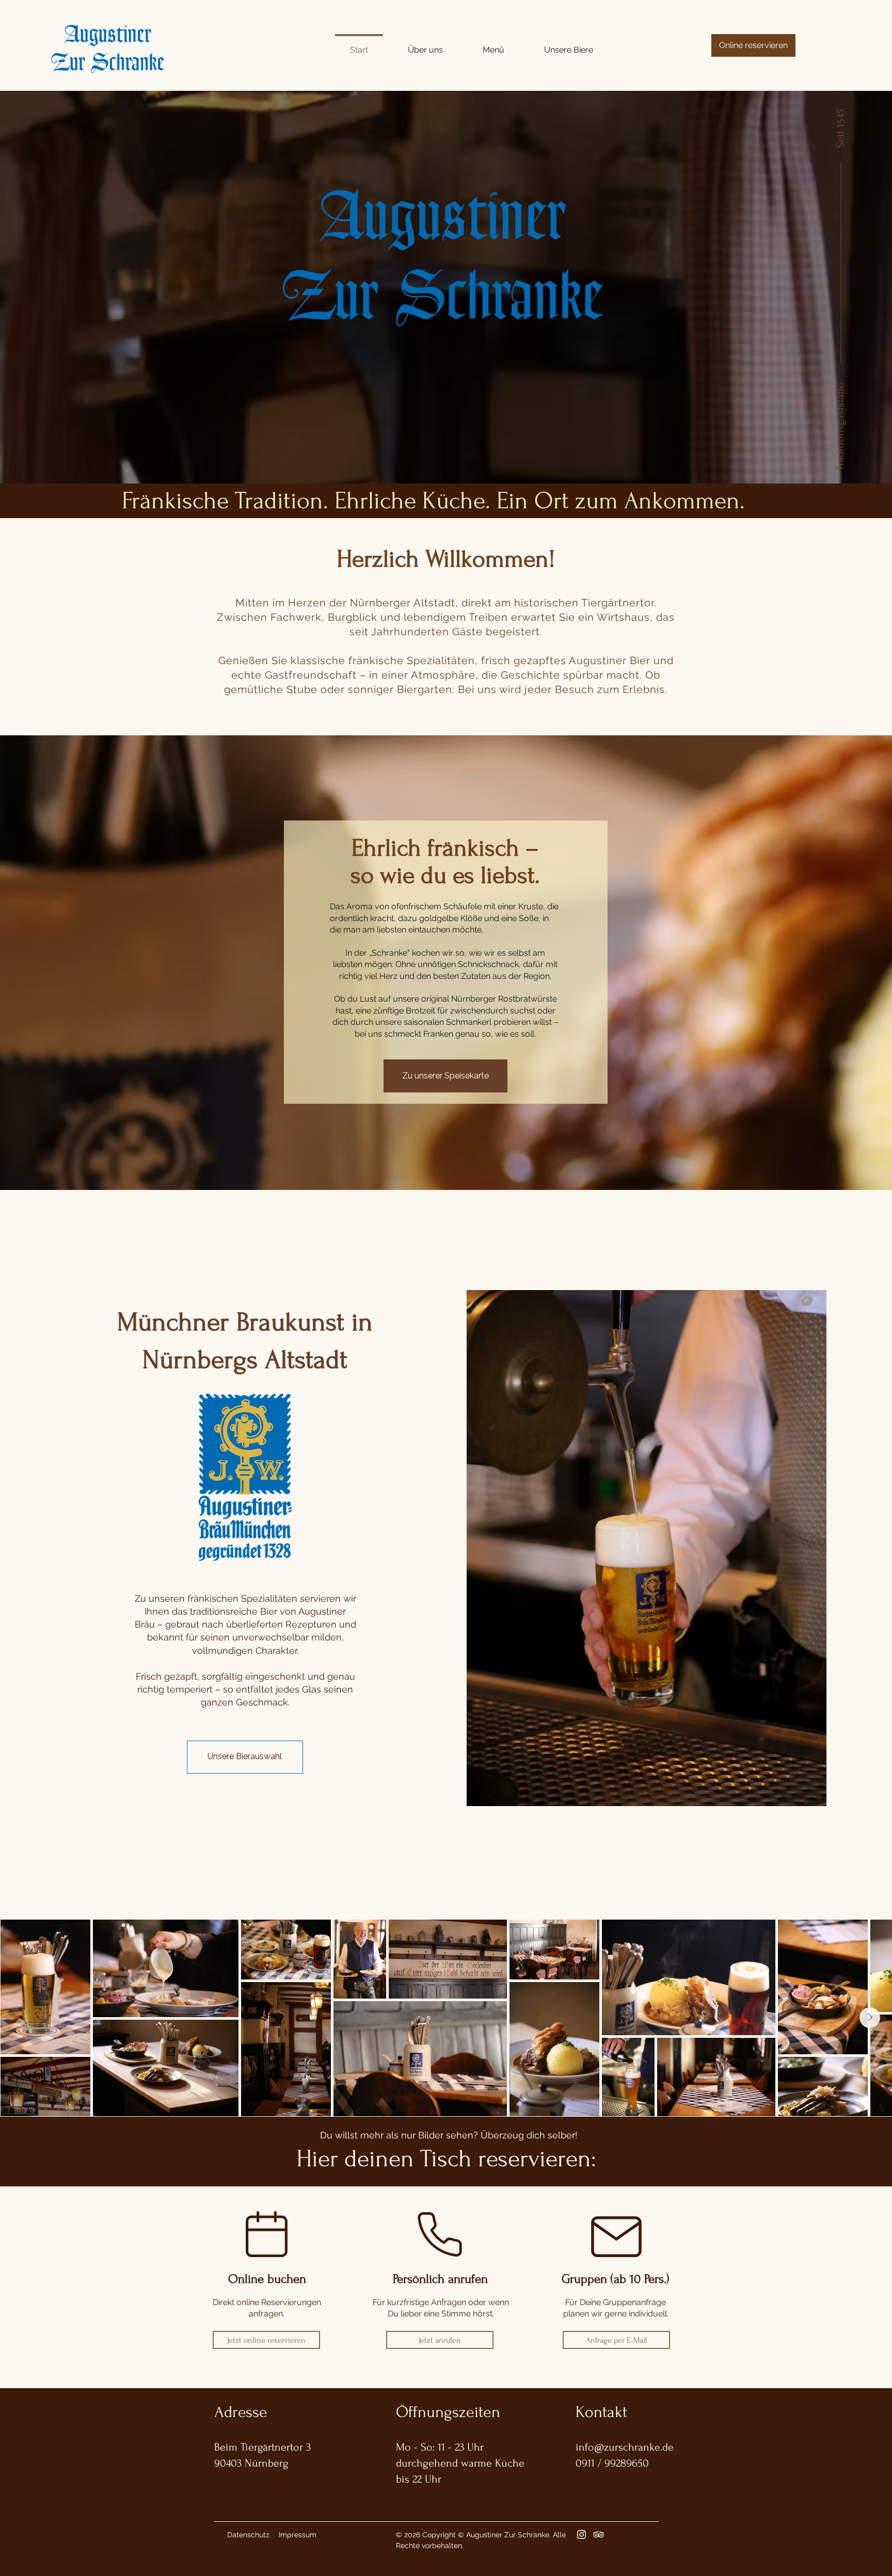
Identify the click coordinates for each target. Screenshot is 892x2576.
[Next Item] (870, 2018)
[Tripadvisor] (599, 2534)
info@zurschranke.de (625, 2447)
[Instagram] (582, 2534)
